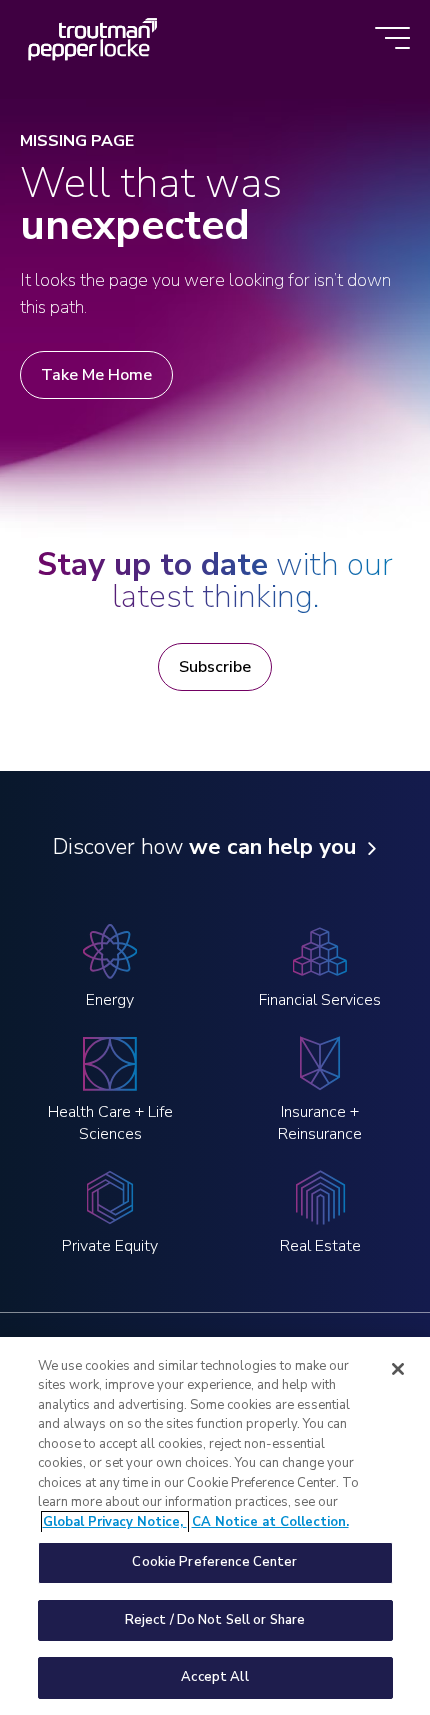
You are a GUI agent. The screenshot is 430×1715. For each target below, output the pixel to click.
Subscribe (215, 667)
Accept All (214, 1677)
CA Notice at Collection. (270, 1522)
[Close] (398, 1369)
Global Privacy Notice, (115, 1522)
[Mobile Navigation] (392, 39)
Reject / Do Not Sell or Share (215, 1620)
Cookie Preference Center (214, 1562)
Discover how (204, 847)
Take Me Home (96, 375)
